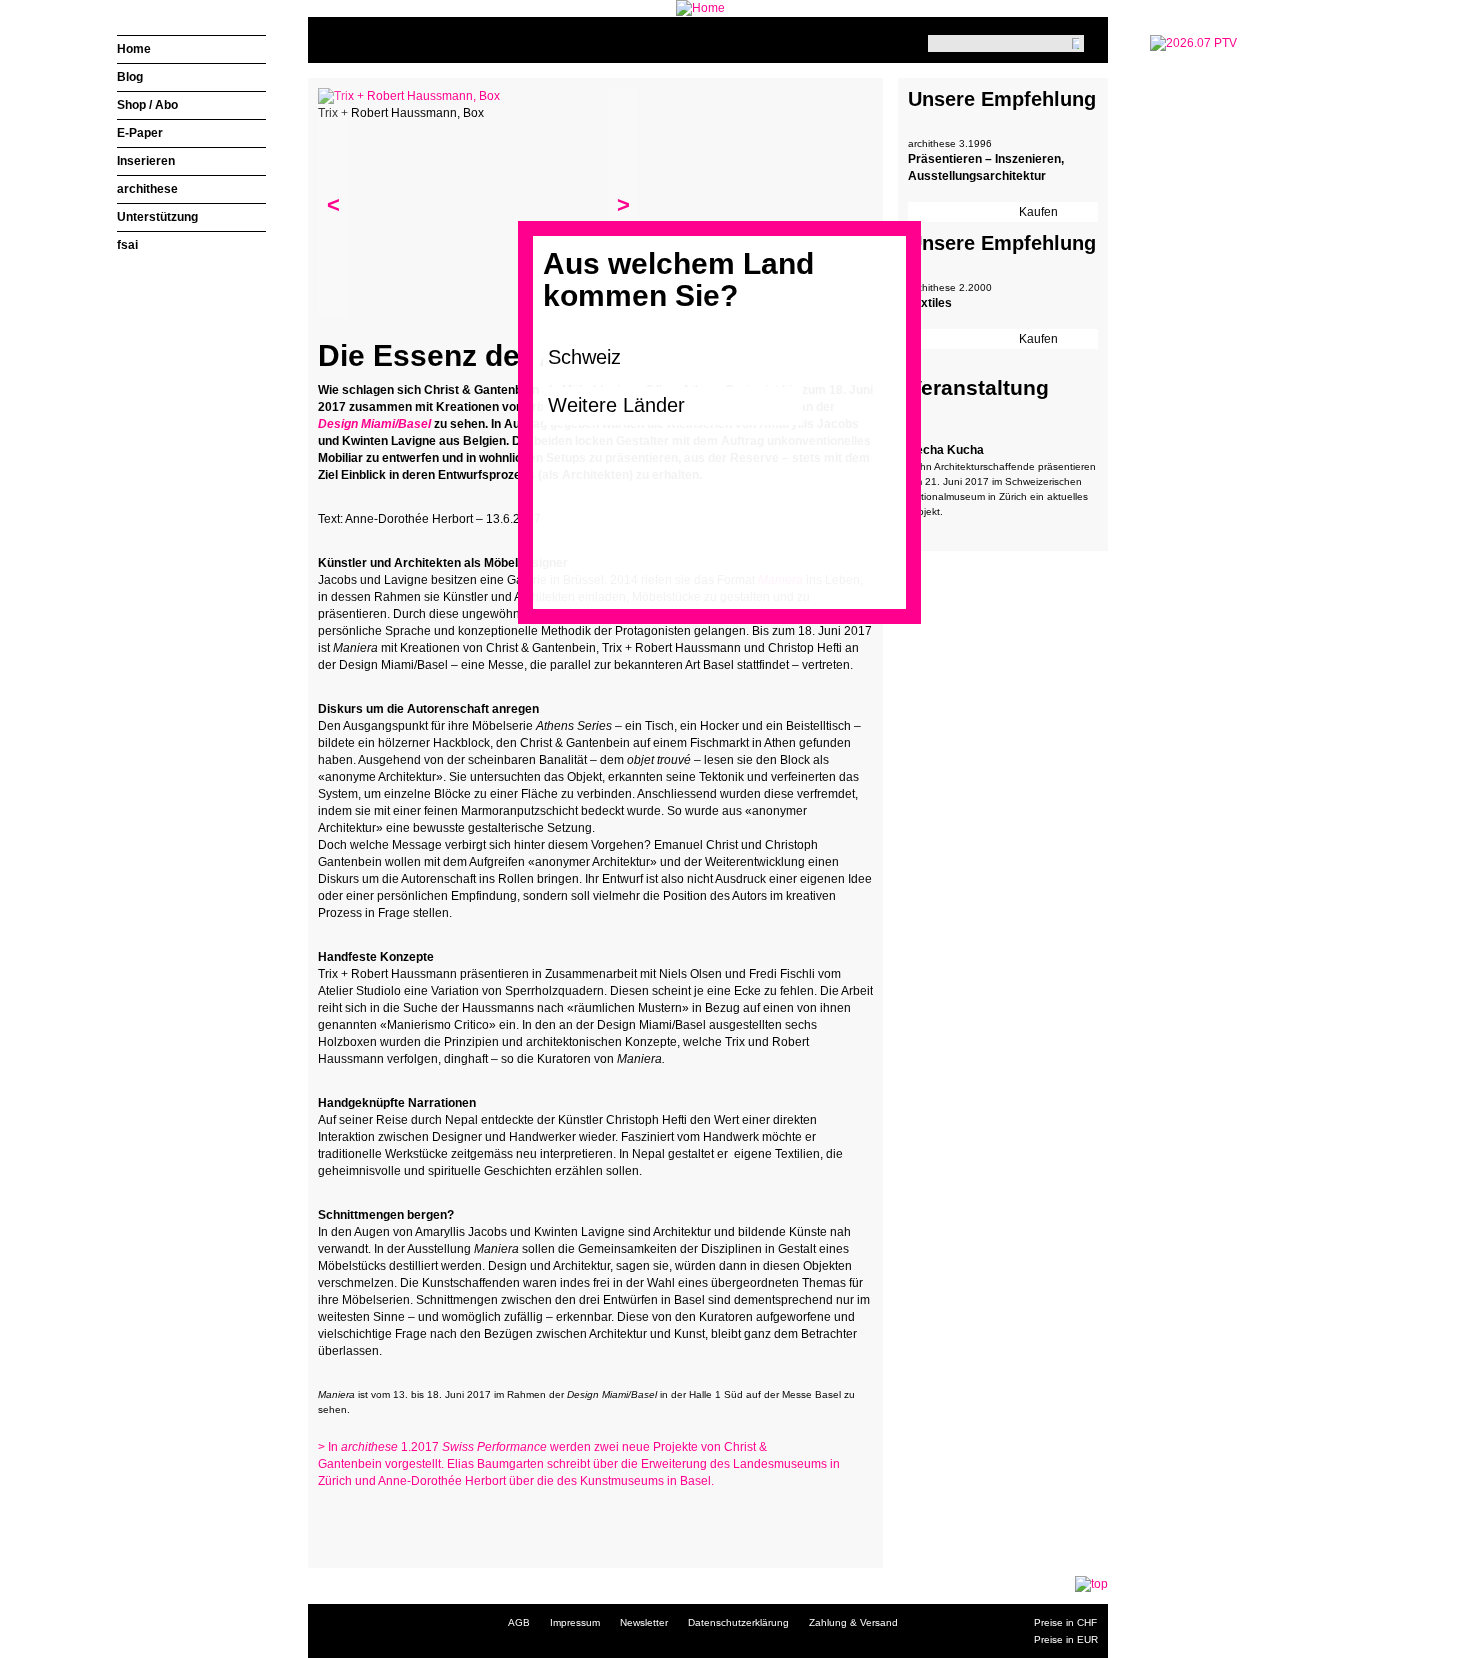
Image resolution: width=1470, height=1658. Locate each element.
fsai (127, 245)
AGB (519, 1622)
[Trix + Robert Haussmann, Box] (409, 96)
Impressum (575, 1622)
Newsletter (644, 1622)
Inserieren (146, 161)
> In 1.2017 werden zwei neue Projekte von (521, 1447)
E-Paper (140, 133)
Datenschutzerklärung (738, 1622)
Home (134, 49)
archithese (147, 189)
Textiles (930, 303)
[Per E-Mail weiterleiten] (388, 1520)
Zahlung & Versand (853, 1622)
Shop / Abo (147, 105)
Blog (130, 77)
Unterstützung (157, 217)
